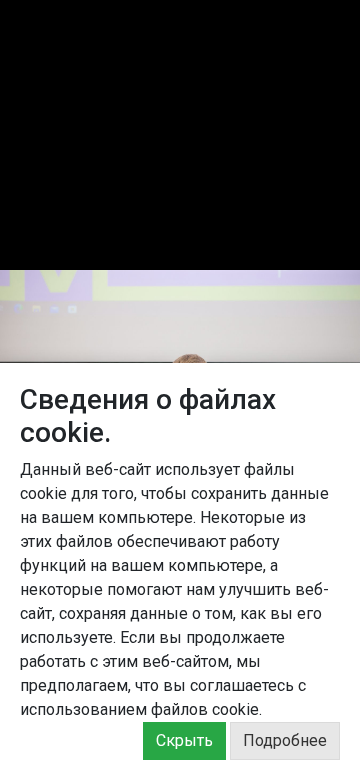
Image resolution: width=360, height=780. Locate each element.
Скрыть (184, 740)
